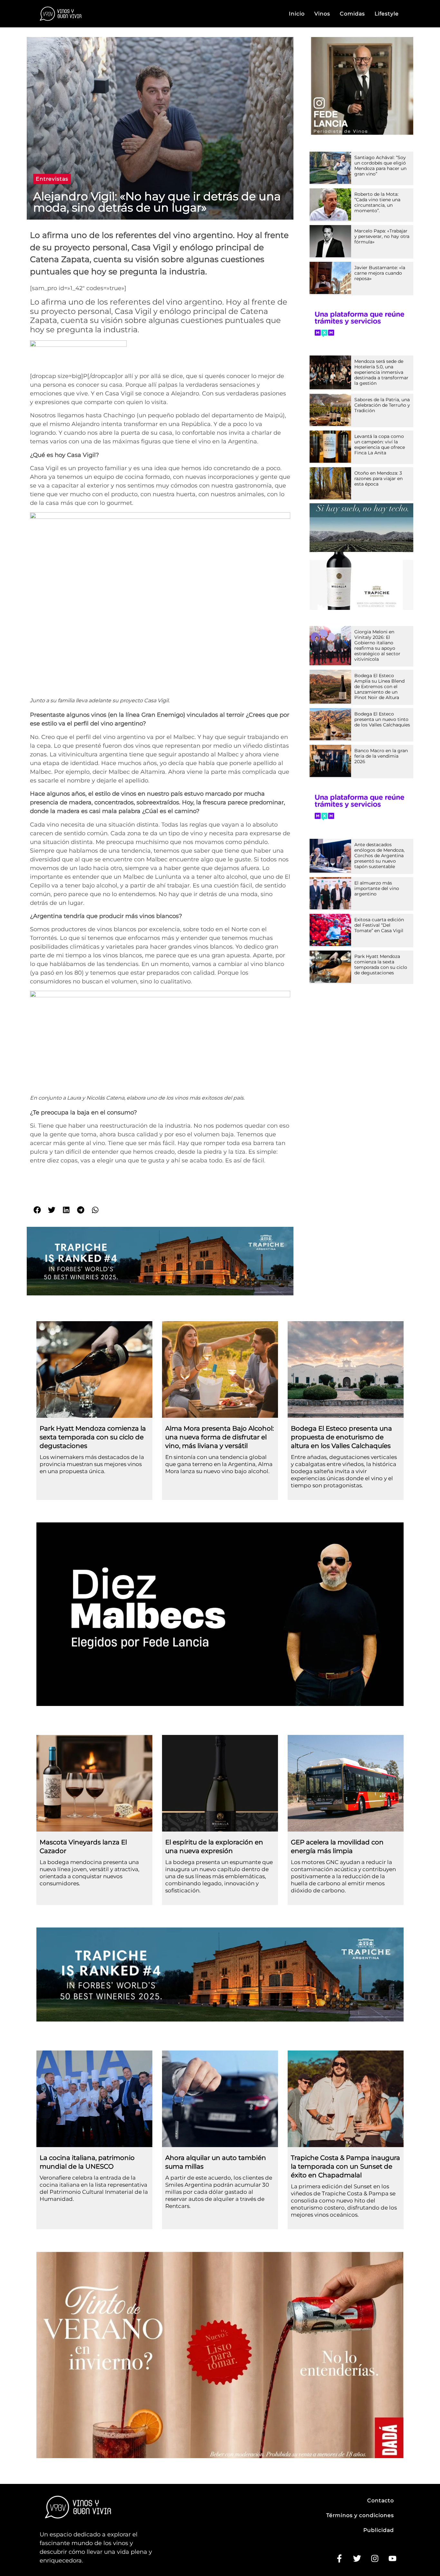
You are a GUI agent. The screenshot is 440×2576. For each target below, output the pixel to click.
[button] (52, 179)
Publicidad (379, 2530)
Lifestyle (387, 14)
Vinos (322, 14)
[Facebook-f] (339, 2559)
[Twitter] (357, 2559)
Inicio (297, 14)
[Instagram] (375, 2559)
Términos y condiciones (360, 2515)
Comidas (352, 14)
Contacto (381, 2500)
